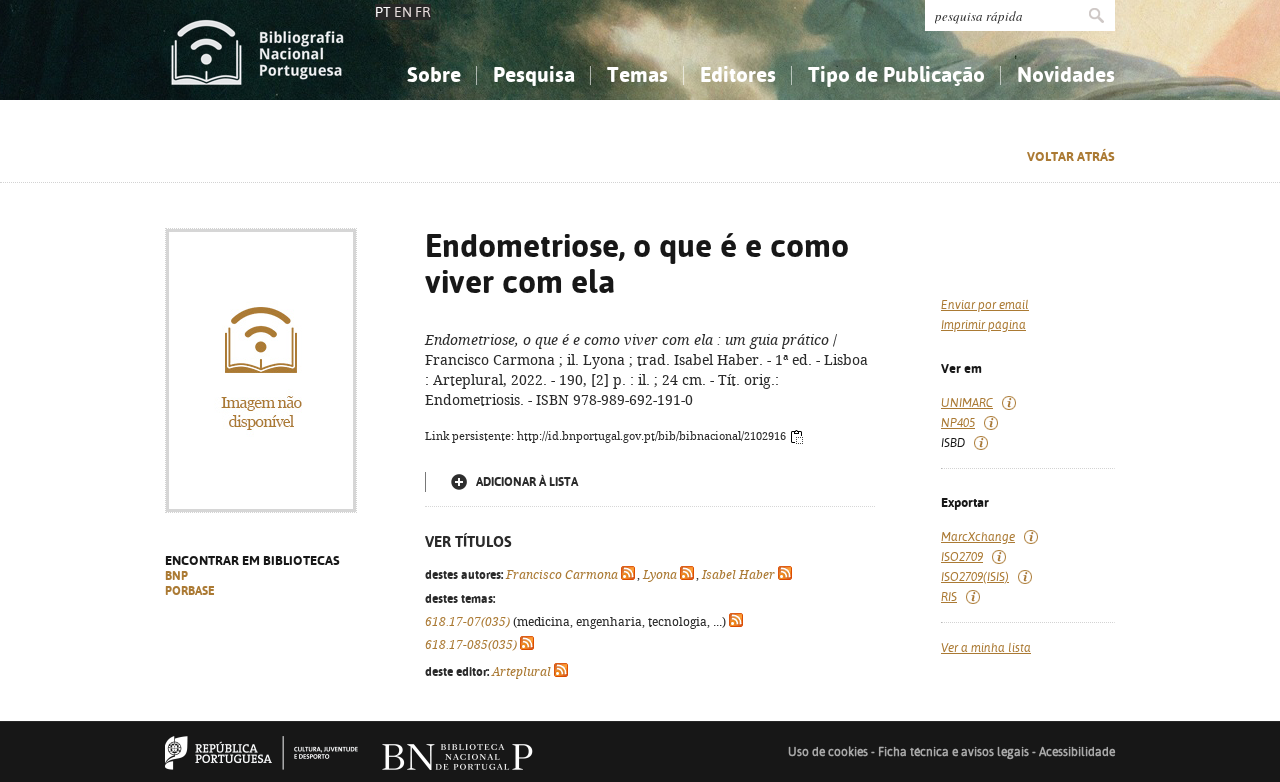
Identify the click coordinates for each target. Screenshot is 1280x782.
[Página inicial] (257, 50)
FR (423, 12)
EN (403, 12)
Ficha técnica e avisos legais (953, 752)
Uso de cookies (828, 752)
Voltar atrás (1071, 156)
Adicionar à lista (527, 482)
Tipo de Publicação (896, 74)
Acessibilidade (1077, 752)
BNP (176, 576)
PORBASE (190, 591)
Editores (738, 74)
